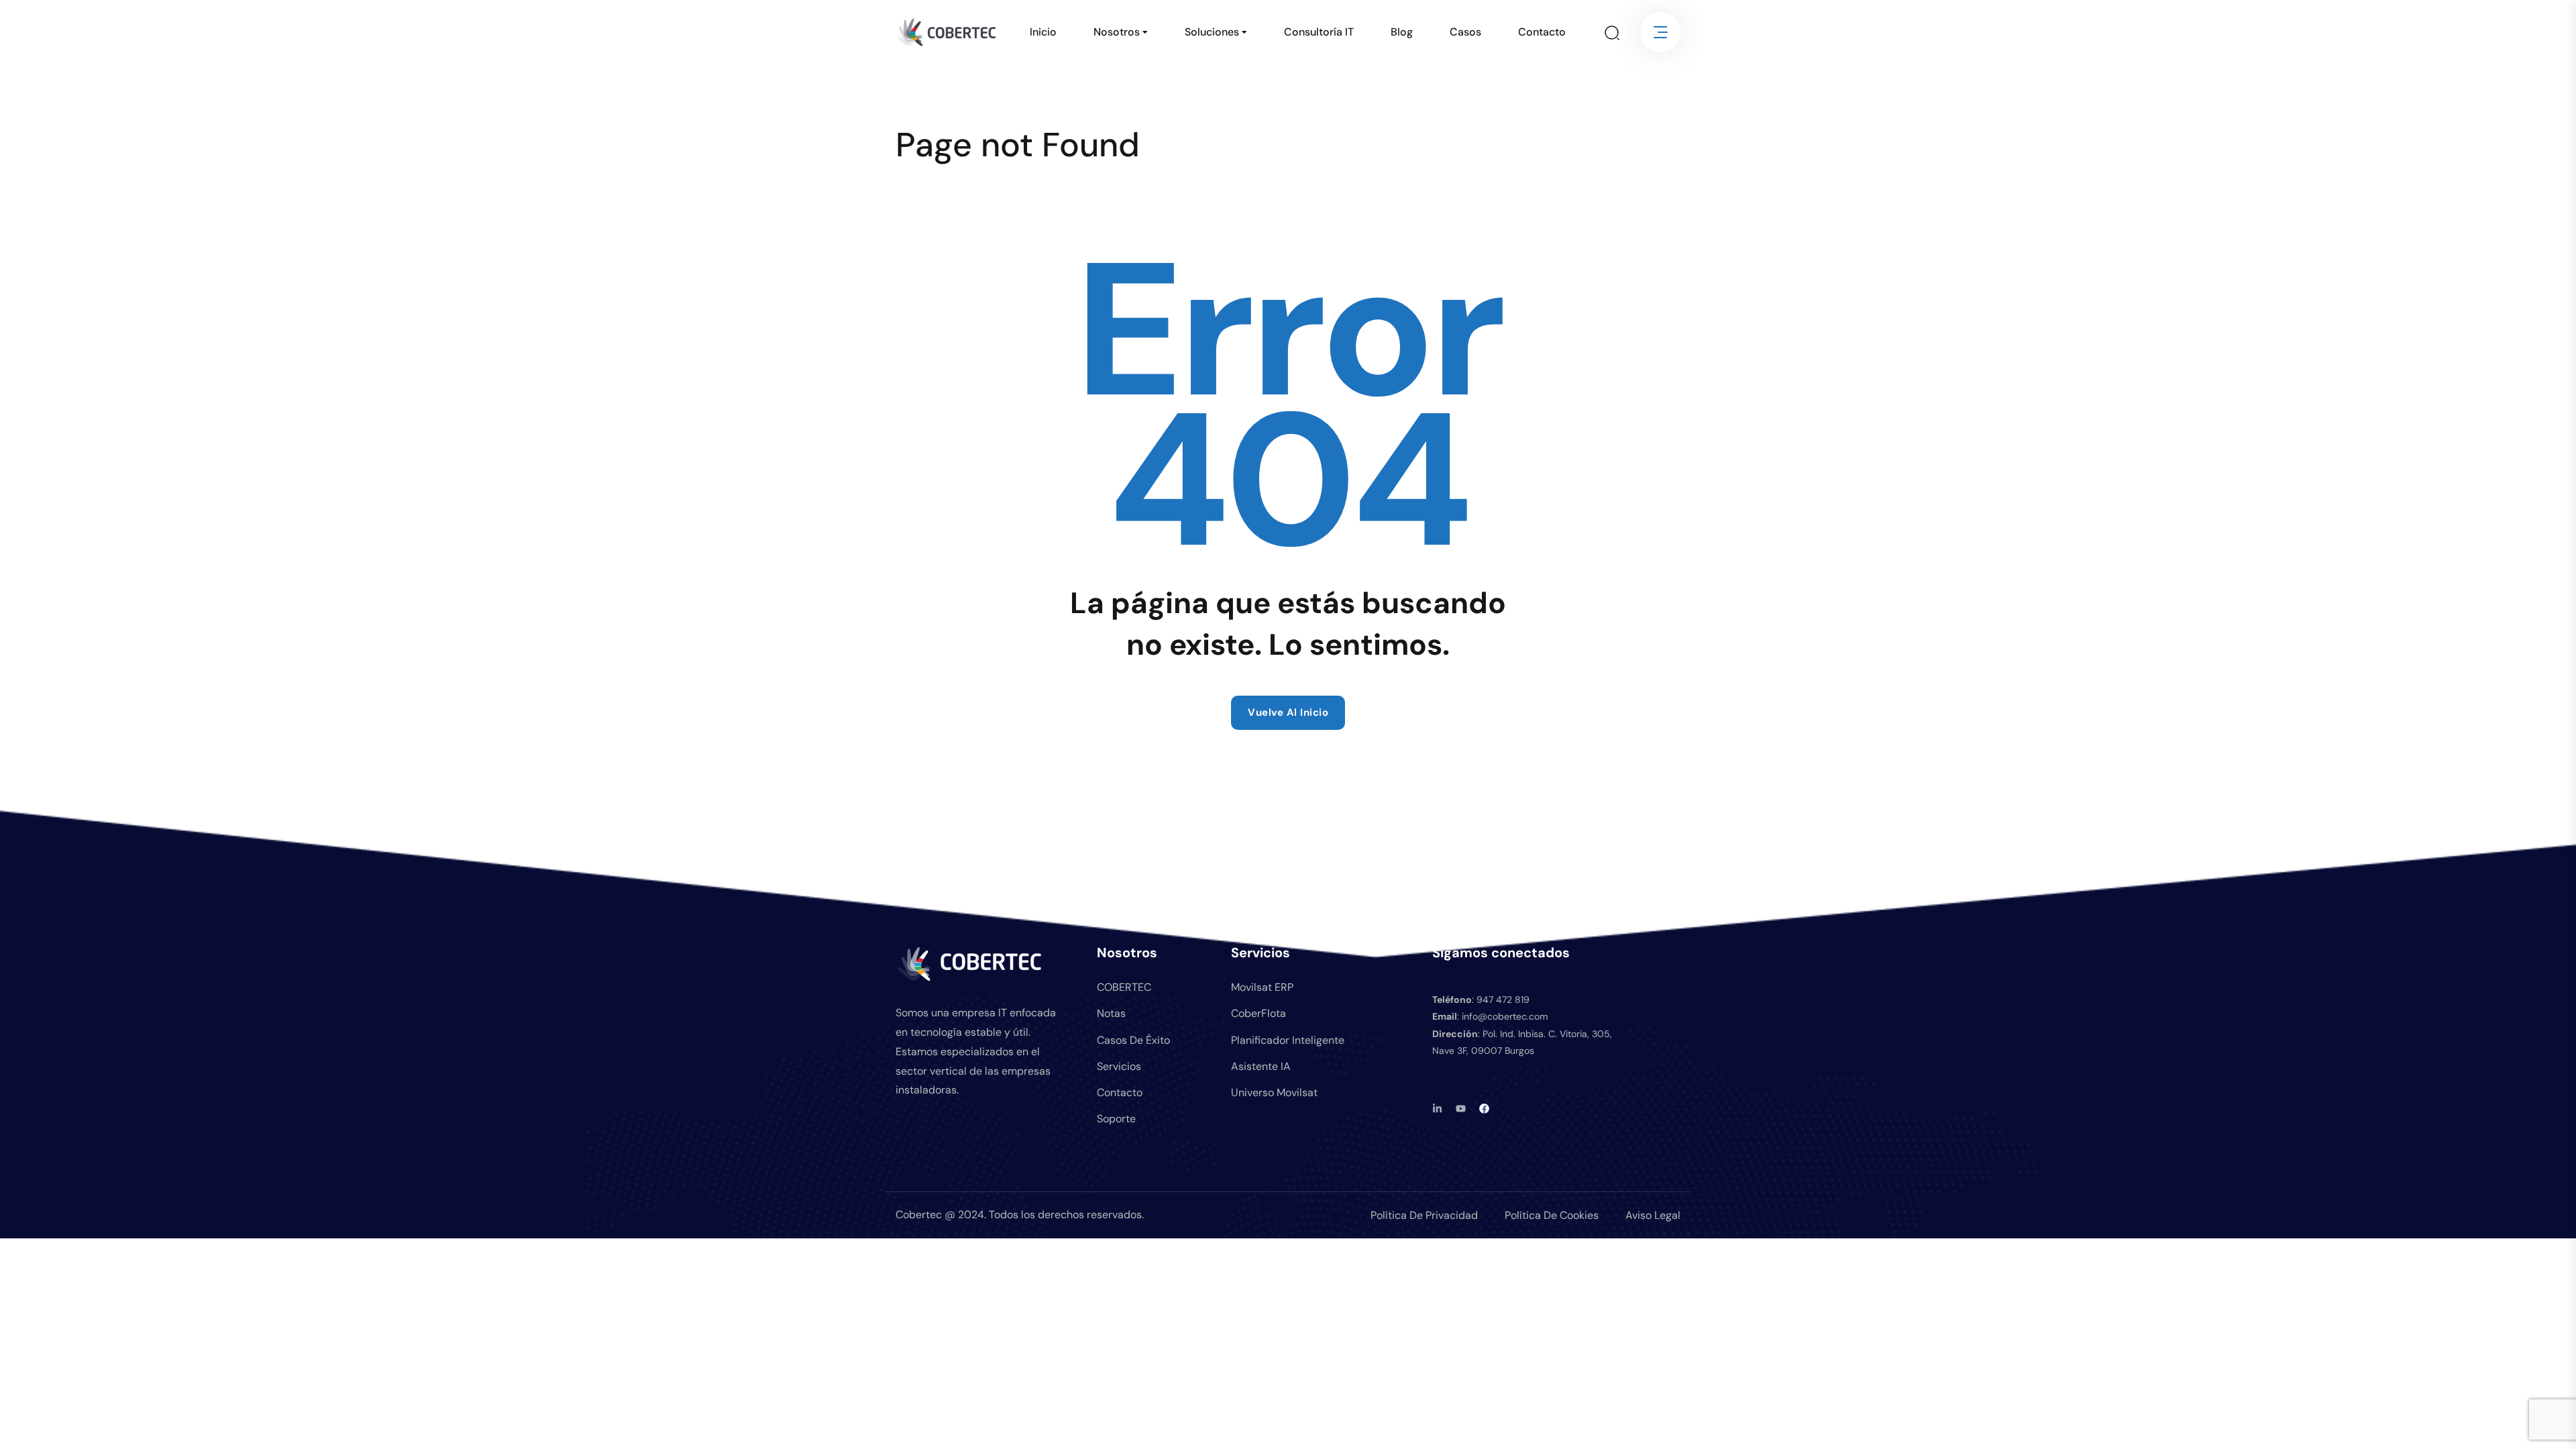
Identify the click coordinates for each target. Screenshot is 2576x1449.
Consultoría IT (1319, 32)
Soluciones (1212, 32)
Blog (1402, 32)
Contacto (1542, 32)
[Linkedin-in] (1437, 1109)
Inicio (1043, 32)
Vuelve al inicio (1288, 712)
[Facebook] (1484, 1109)
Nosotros (1117, 32)
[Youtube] (1461, 1109)
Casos (1465, 32)
